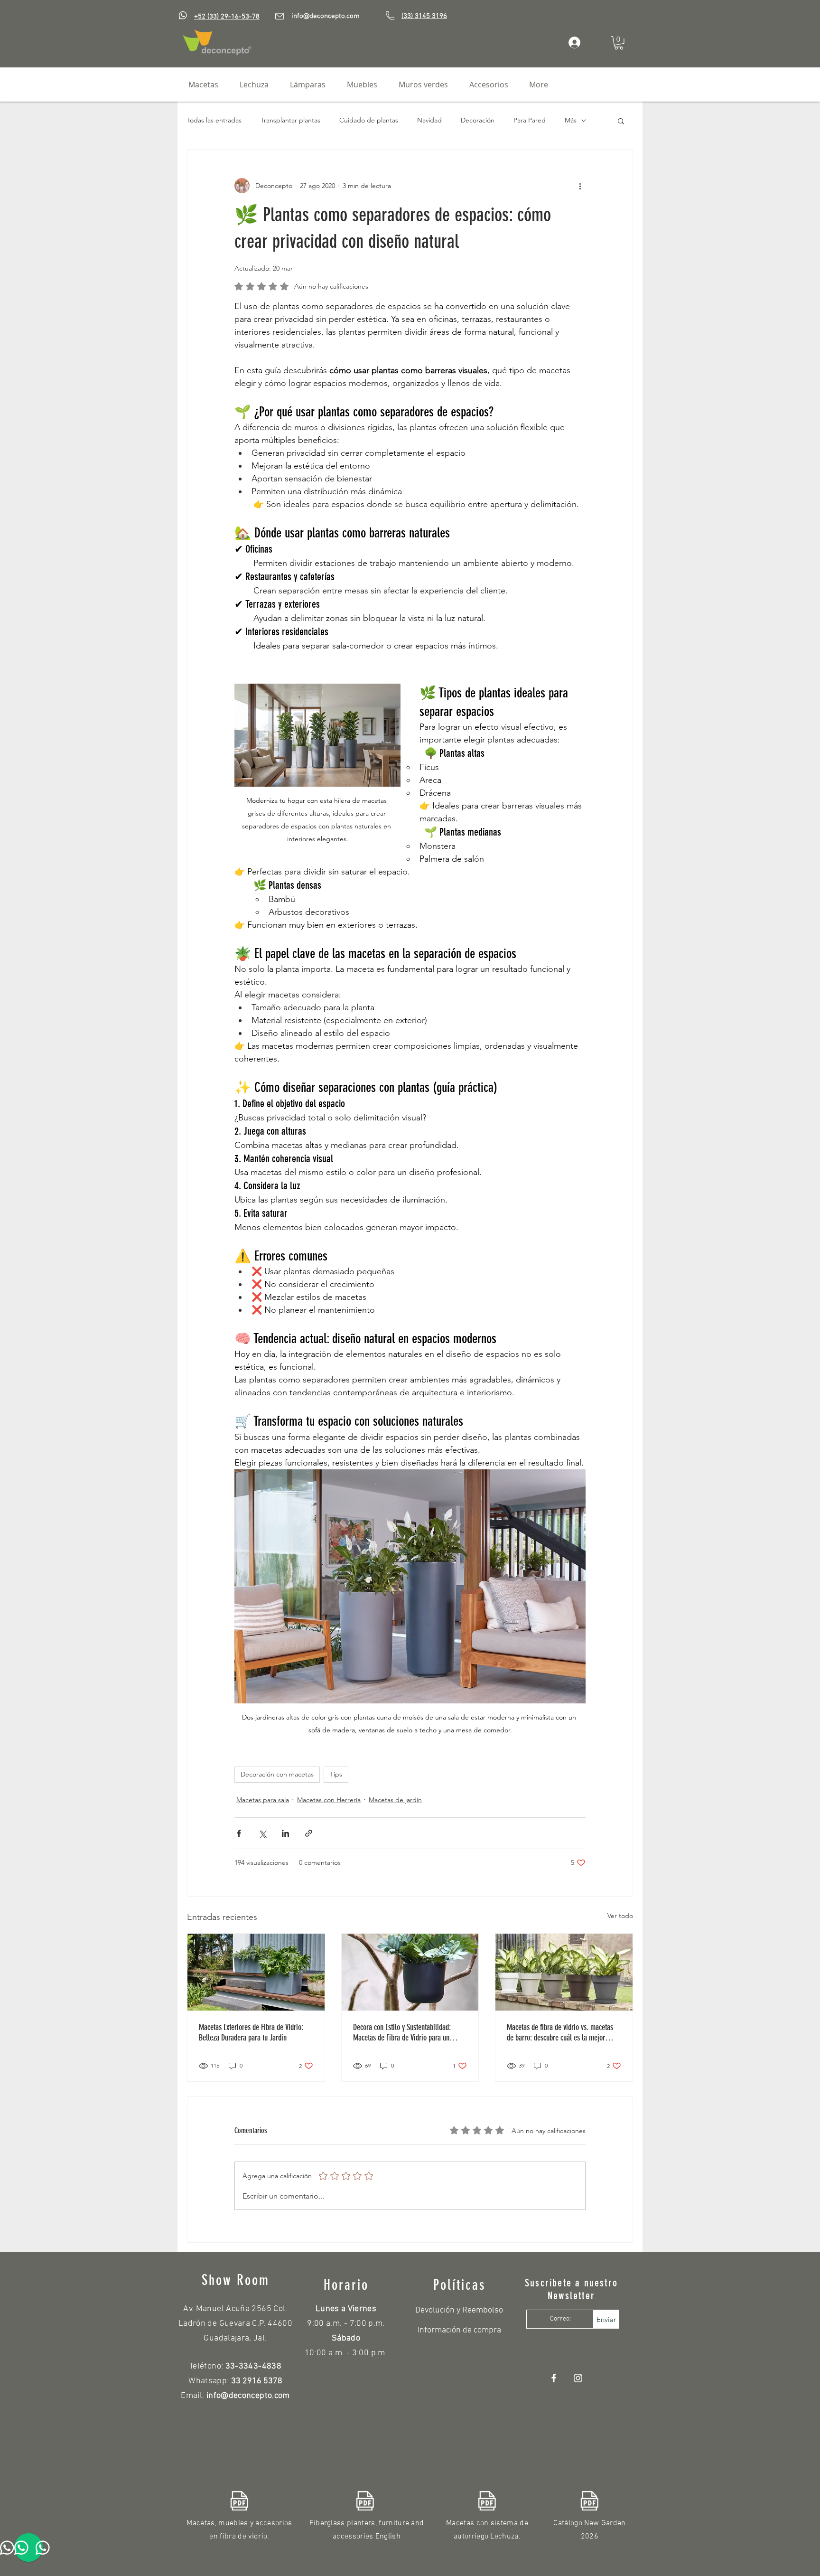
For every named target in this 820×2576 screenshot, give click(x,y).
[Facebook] (554, 2378)
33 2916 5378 (257, 2381)
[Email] (280, 16)
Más (571, 120)
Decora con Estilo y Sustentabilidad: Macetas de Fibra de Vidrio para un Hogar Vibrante (402, 2032)
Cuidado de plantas (369, 120)
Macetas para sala (263, 1800)
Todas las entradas (214, 120)
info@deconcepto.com (326, 16)
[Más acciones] (580, 186)
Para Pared (530, 120)
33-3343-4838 (253, 2366)
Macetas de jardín (395, 1800)
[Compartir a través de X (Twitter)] (262, 1833)
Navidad (429, 120)
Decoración (478, 120)
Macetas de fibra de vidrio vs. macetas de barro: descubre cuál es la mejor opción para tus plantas (560, 2032)
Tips (336, 1774)
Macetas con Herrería (329, 1800)
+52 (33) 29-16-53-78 (227, 17)
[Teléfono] (390, 16)
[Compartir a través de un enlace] (309, 1833)
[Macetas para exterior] (256, 1972)
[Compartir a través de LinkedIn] (285, 1833)
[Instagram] (578, 2378)
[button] (619, 43)
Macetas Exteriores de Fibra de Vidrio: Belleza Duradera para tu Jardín (251, 2032)
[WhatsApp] (183, 15)
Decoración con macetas (277, 1774)
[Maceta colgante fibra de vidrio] (410, 1972)
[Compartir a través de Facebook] (239, 1833)
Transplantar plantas (290, 120)
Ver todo (620, 1916)
